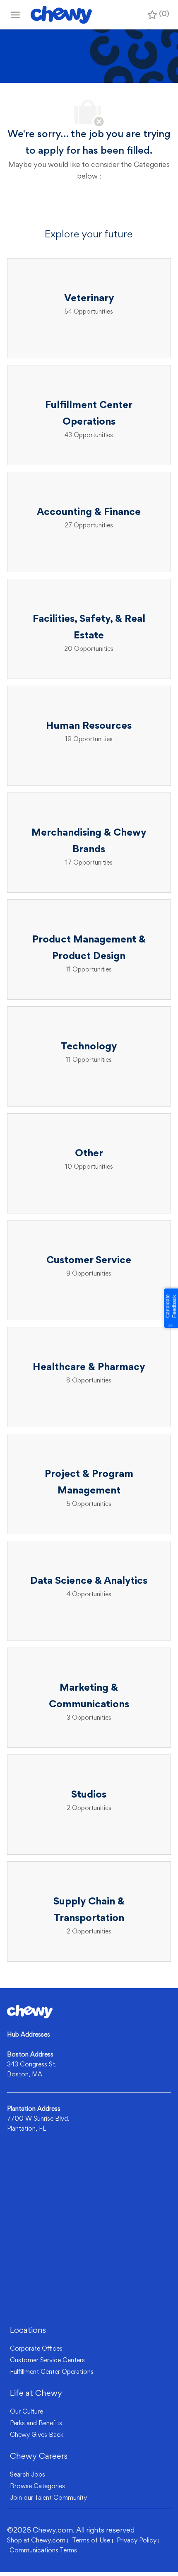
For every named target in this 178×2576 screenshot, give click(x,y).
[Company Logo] (61, 15)
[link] (30, 2012)
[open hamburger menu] (15, 15)
